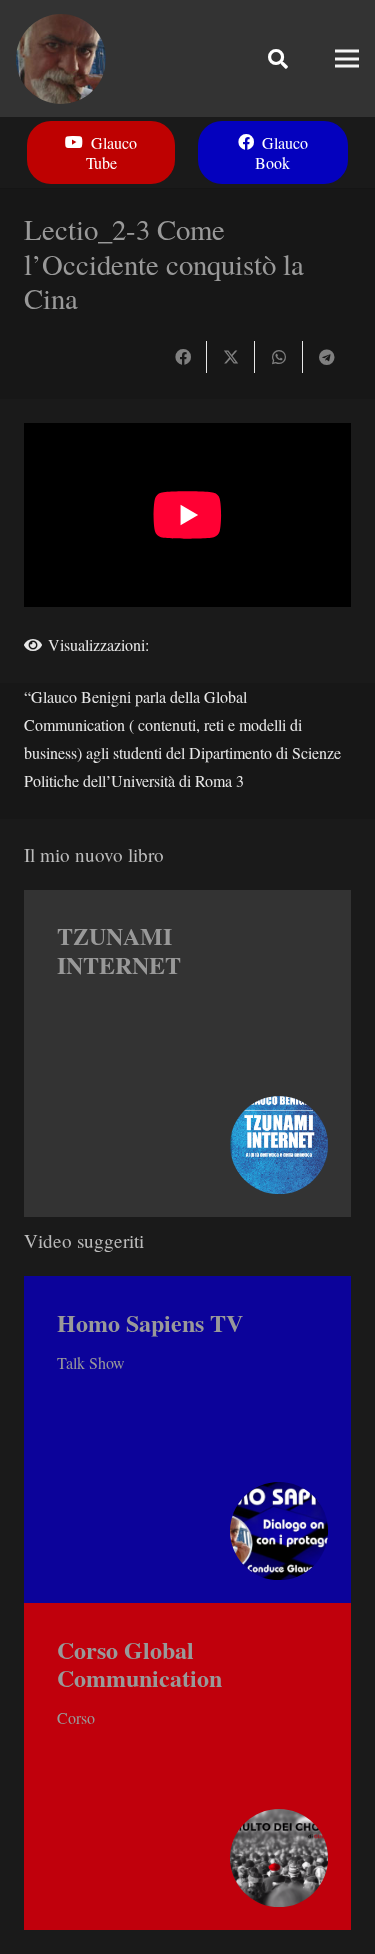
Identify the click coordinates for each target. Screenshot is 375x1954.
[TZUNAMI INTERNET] (187, 1053)
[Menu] (347, 59)
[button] (278, 58)
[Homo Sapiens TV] (187, 1439)
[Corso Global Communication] (187, 1766)
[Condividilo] (183, 357)
